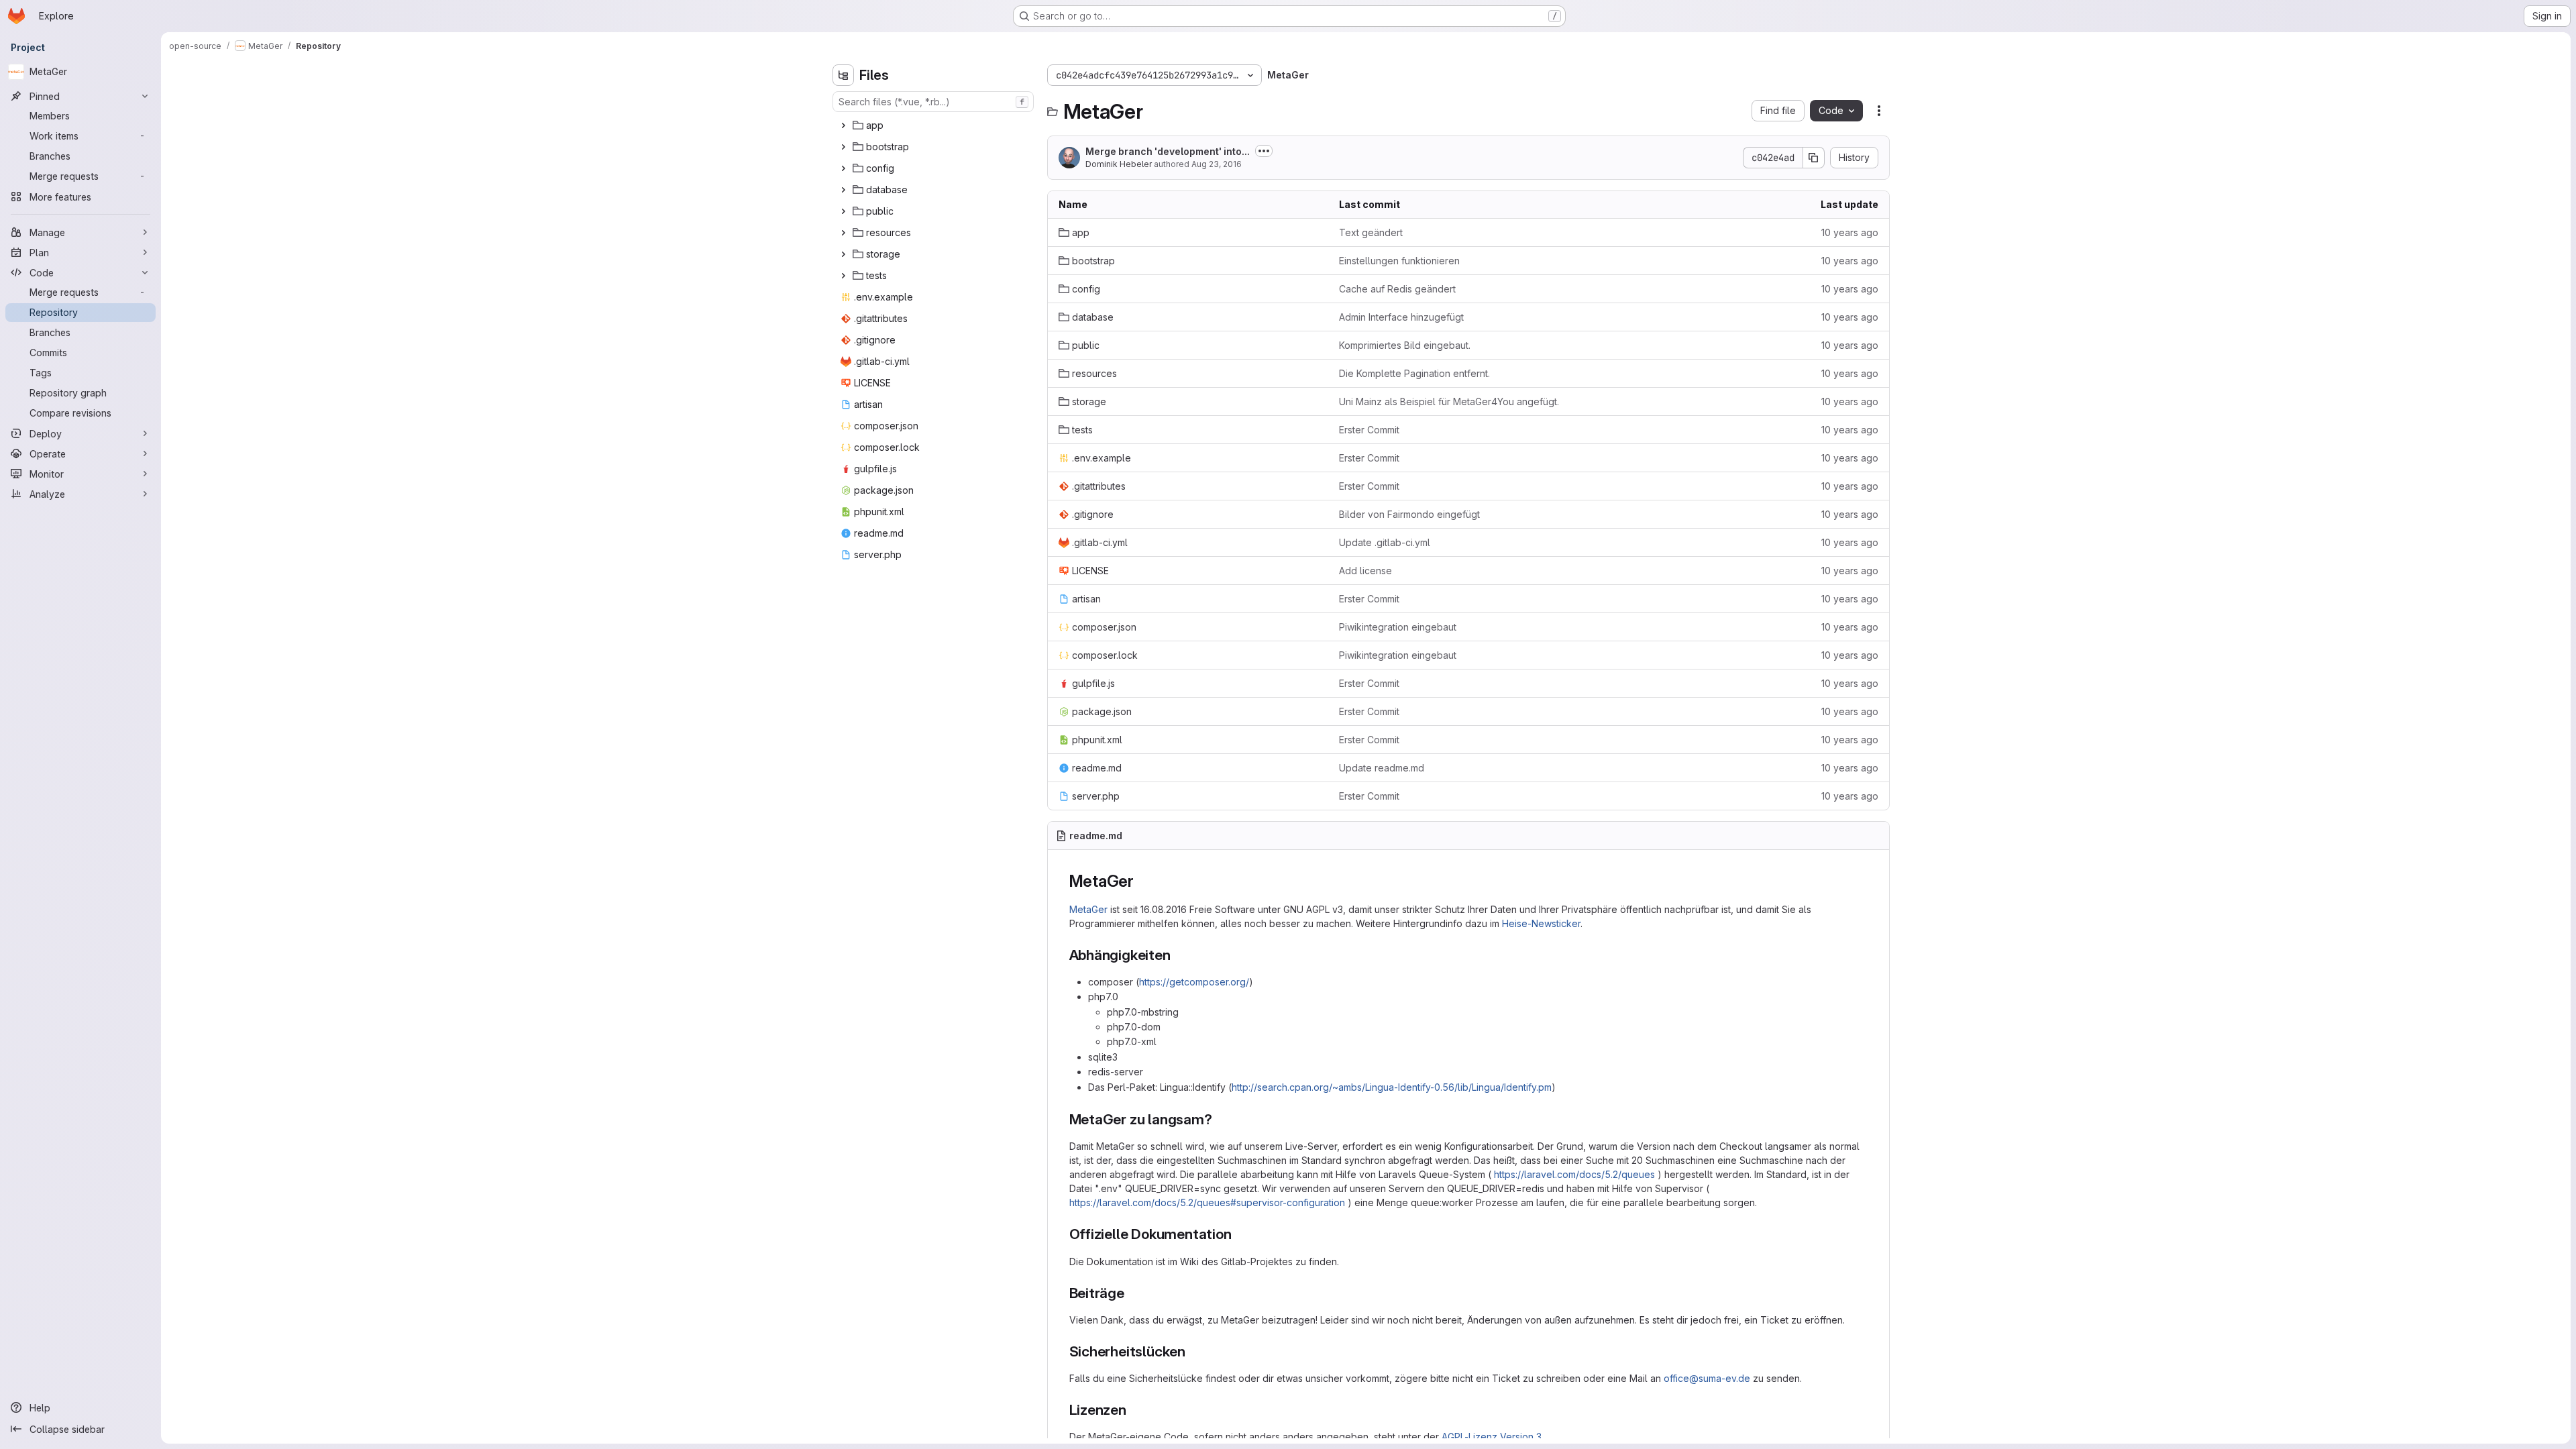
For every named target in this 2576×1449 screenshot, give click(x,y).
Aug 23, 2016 (1217, 164)
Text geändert (1371, 232)
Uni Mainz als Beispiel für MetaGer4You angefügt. (1449, 401)
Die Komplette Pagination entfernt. (1414, 373)
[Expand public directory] (843, 211)
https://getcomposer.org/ (1194, 982)
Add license (1365, 571)
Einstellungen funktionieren (1399, 261)
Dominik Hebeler (1119, 164)
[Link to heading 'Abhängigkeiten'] (1178, 955)
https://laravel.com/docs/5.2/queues (1574, 1174)
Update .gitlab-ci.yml (1385, 542)
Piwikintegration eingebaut (1398, 627)
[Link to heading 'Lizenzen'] (1134, 1410)
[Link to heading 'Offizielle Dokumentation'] (1239, 1234)
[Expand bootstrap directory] (843, 147)
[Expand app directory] (843, 125)
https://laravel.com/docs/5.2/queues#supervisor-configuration (1207, 1202)
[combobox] (933, 102)
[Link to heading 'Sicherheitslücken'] (1193, 1351)
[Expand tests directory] (843, 276)
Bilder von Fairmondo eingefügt (1409, 514)
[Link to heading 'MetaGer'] (1142, 881)
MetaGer (1088, 909)
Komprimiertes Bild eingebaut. (1405, 345)
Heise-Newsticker (1541, 923)
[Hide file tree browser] (843, 75)
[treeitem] (934, 125)
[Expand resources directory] (843, 233)
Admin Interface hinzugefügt (1401, 317)
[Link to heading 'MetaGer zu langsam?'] (1220, 1119)
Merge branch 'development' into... (1168, 151)
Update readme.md (1382, 768)
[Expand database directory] (843, 190)
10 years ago (1850, 232)
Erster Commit (1369, 430)
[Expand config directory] (843, 168)
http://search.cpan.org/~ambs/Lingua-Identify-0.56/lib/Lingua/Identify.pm (1392, 1087)
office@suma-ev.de (1707, 1378)
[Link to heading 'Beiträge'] (1132, 1293)
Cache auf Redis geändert (1397, 289)
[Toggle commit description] (1264, 151)
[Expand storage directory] (843, 254)
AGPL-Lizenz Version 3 (1492, 1437)
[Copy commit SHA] (1814, 158)
